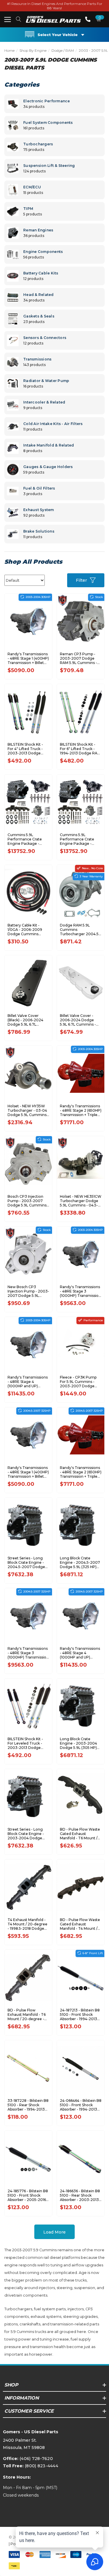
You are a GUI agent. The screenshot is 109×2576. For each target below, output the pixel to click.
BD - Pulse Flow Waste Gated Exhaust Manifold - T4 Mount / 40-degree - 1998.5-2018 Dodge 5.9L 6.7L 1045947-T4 (80, 1924)
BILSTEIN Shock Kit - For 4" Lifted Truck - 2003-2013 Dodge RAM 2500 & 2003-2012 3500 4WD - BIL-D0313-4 (27, 749)
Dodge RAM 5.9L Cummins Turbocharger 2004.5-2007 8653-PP (80, 930)
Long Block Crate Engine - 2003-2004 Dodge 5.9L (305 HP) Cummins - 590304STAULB (78, 1743)
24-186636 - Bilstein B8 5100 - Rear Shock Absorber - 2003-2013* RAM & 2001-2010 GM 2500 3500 (80, 2195)
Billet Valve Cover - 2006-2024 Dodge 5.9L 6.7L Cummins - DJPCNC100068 (78, 1020)
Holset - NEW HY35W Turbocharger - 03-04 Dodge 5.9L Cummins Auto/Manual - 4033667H (27, 1110)
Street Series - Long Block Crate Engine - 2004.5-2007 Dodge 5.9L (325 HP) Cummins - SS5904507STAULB (28, 1562)
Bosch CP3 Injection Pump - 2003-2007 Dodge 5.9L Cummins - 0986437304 (28, 1201)
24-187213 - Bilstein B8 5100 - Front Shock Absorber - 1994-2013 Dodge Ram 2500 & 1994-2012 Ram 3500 (80, 2014)
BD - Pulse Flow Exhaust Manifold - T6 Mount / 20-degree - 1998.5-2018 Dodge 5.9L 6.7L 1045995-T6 (27, 2014)
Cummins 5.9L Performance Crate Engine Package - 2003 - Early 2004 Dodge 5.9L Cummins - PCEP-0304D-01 (81, 839)
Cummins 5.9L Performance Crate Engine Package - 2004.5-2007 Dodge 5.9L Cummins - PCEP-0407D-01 (28, 839)
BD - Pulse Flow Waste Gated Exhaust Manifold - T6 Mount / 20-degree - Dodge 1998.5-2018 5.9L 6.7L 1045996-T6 (80, 1834)
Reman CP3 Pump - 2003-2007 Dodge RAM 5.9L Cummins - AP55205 (78, 658)
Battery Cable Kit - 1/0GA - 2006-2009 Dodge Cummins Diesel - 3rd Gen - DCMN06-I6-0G (25, 930)
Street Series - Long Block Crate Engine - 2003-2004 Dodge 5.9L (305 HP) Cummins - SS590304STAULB (26, 1834)
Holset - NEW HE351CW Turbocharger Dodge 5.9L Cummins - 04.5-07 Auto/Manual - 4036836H (81, 1201)
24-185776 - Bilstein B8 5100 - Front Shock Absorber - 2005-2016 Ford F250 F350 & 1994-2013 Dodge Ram (28, 2195)
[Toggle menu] (7, 19)
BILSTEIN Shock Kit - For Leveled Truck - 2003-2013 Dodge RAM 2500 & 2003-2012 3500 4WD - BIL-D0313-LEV (27, 1743)
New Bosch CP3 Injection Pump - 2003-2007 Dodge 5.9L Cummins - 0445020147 (28, 1291)
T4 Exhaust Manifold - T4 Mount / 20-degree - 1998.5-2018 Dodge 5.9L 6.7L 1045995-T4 (27, 1924)
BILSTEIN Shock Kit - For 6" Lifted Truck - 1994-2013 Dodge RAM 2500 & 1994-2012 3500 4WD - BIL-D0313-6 (80, 749)
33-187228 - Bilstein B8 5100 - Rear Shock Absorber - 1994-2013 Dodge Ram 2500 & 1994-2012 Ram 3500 (28, 2105)
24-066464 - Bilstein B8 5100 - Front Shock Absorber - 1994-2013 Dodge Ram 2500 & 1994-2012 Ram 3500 (81, 2105)
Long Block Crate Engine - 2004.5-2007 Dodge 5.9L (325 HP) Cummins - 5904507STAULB (80, 1562)
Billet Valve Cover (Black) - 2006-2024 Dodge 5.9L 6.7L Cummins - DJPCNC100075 (25, 1020)
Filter (81, 580)
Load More (54, 2232)
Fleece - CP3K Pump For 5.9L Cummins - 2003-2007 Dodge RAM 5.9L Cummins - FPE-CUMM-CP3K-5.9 (79, 1382)
